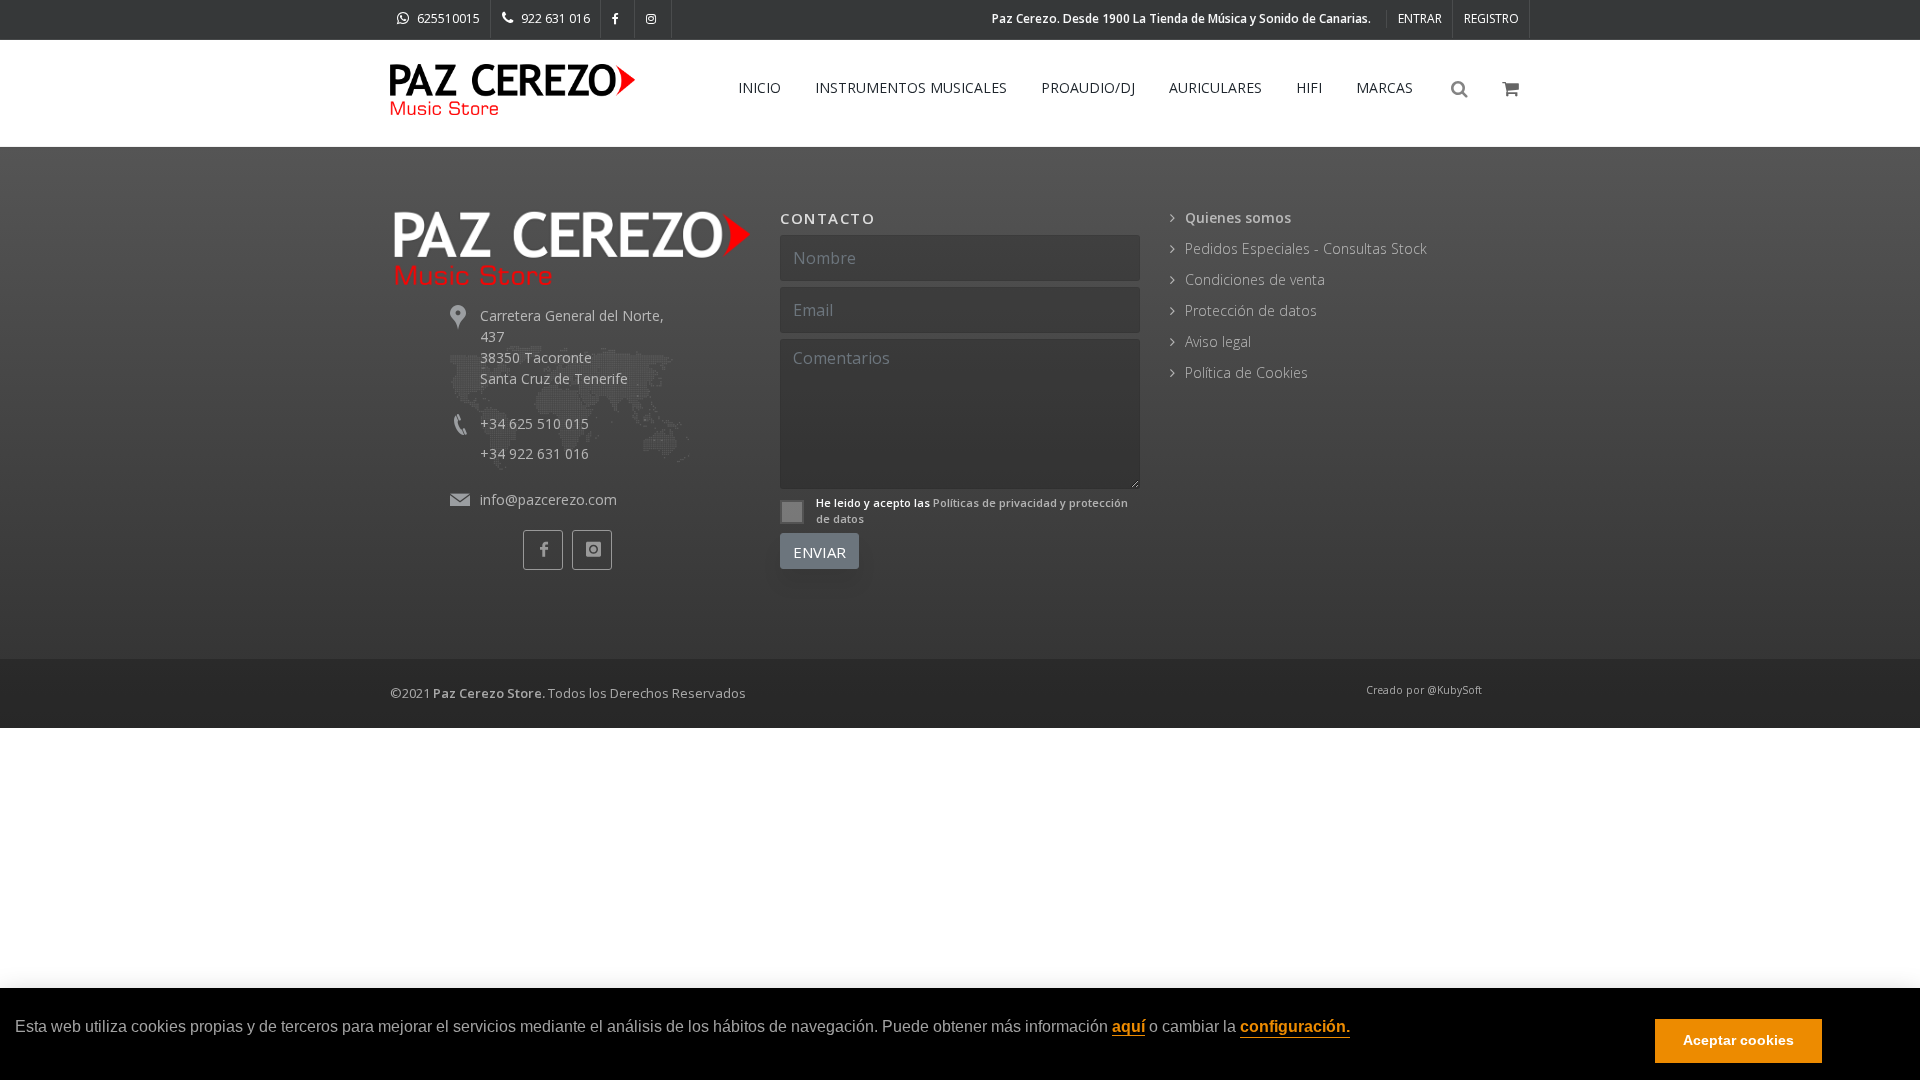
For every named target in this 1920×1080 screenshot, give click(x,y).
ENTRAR (1420, 18)
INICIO (759, 87)
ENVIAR (819, 552)
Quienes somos (1238, 217)
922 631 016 (554, 18)
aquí (1128, 1027)
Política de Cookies (1246, 372)
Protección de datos (1251, 310)
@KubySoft (1454, 690)
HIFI (1309, 87)
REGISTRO (1491, 18)
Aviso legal (1218, 341)
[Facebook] (618, 19)
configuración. (1295, 1027)
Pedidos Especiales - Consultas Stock (1306, 248)
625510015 (447, 18)
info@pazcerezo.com (548, 499)
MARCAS (1384, 87)
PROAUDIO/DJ (1088, 87)
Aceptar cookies (1738, 1041)
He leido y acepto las (972, 511)
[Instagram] (653, 19)
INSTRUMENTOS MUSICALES (911, 87)
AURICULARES (1215, 87)
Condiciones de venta (1255, 279)
